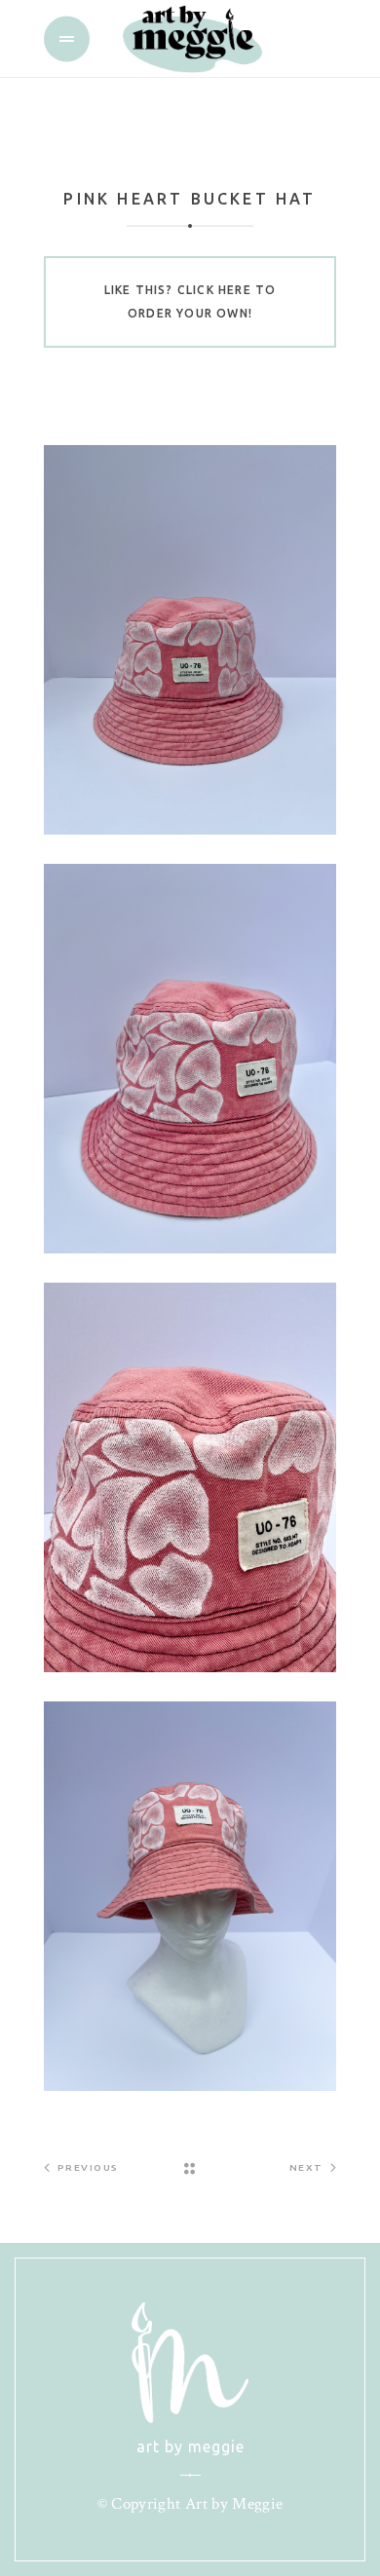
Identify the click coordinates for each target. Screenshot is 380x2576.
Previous (88, 2167)
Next (306, 2167)
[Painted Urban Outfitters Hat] (190, 640)
